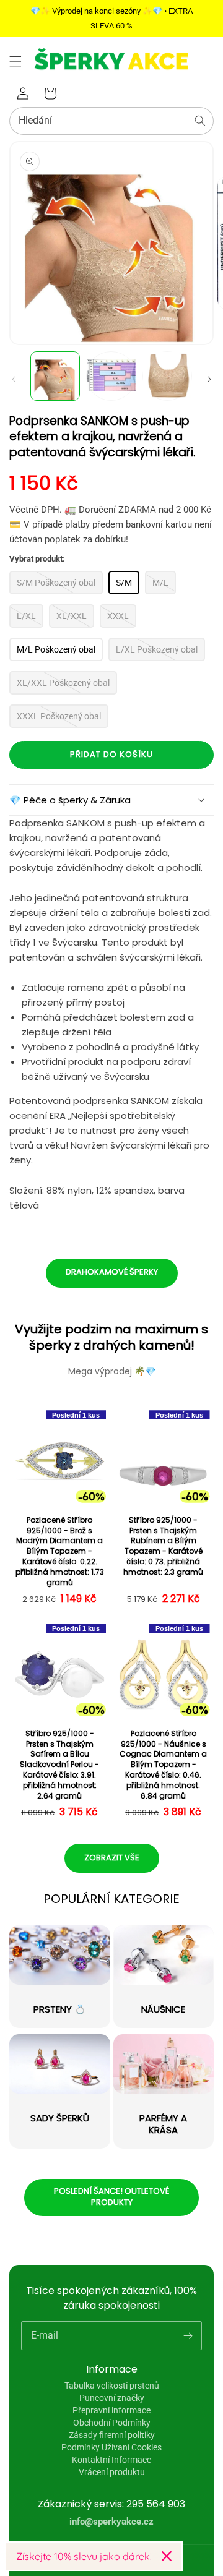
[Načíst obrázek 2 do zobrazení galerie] (111, 376)
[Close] (167, 2556)
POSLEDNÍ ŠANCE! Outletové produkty (111, 2197)
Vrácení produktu (112, 2472)
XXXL (118, 616)
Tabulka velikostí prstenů (112, 2386)
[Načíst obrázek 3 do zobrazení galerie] (167, 376)
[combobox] (111, 121)
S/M (124, 583)
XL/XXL (72, 616)
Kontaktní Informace (111, 2460)
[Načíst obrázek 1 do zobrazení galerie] (55, 376)
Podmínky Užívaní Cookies (111, 2447)
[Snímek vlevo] (14, 379)
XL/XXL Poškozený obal (63, 683)
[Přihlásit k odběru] (188, 2335)
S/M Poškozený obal (56, 583)
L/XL (26, 616)
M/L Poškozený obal (56, 649)
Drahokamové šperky (112, 1272)
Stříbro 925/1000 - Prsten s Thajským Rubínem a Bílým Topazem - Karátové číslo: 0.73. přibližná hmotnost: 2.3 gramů (163, 1546)
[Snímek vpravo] (209, 379)
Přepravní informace (111, 2410)
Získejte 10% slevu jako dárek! (84, 2556)
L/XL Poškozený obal (157, 649)
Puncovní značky (112, 2398)
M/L (160, 583)
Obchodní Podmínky (112, 2423)
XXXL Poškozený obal (59, 716)
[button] (15, 61)
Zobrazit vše (112, 1858)
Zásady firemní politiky (112, 2435)
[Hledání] (200, 121)
